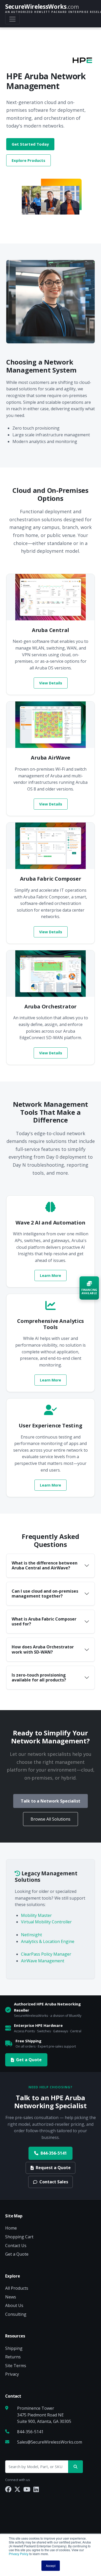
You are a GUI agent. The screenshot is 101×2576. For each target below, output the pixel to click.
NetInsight (31, 1935)
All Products (17, 2288)
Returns (13, 2357)
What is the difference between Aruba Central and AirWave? (45, 1565)
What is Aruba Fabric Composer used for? (44, 1621)
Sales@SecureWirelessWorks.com (50, 2442)
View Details (51, 683)
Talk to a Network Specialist (51, 1801)
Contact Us (16, 2246)
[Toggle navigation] (12, 19)
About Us (14, 2305)
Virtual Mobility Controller (46, 1922)
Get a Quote (29, 2060)
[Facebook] (8, 2489)
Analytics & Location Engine (48, 1941)
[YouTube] (27, 2489)
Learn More (51, 1275)
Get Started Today (30, 144)
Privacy (12, 2374)
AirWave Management (43, 1961)
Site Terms (16, 2366)
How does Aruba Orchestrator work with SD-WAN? (43, 1649)
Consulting (16, 2314)
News (11, 2297)
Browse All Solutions (51, 1819)
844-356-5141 (54, 2153)
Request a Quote (53, 2168)
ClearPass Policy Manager (46, 1954)
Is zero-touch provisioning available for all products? (39, 1677)
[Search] (75, 2467)
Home (11, 2228)
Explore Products (28, 160)
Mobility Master (36, 1915)
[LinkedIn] (36, 2489)
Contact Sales (54, 2182)
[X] (17, 2489)
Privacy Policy (19, 2554)
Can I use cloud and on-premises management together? (45, 1594)
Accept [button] (51, 2566)
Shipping (14, 2348)
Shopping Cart (19, 2237)
